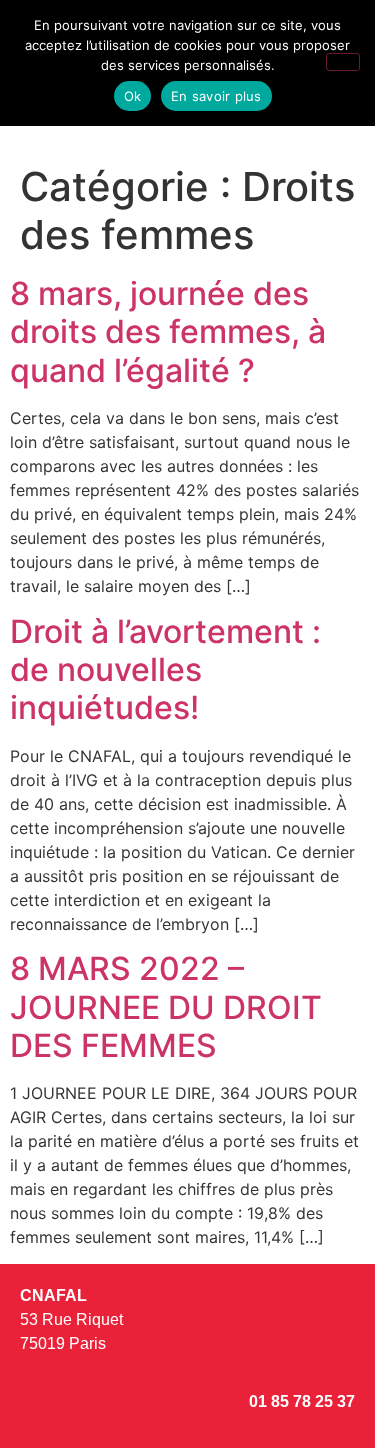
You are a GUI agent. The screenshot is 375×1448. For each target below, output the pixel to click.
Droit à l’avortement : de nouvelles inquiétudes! (165, 670)
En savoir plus (216, 96)
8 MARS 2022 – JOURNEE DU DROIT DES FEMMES (166, 1007)
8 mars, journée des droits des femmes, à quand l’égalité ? (168, 332)
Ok (133, 96)
